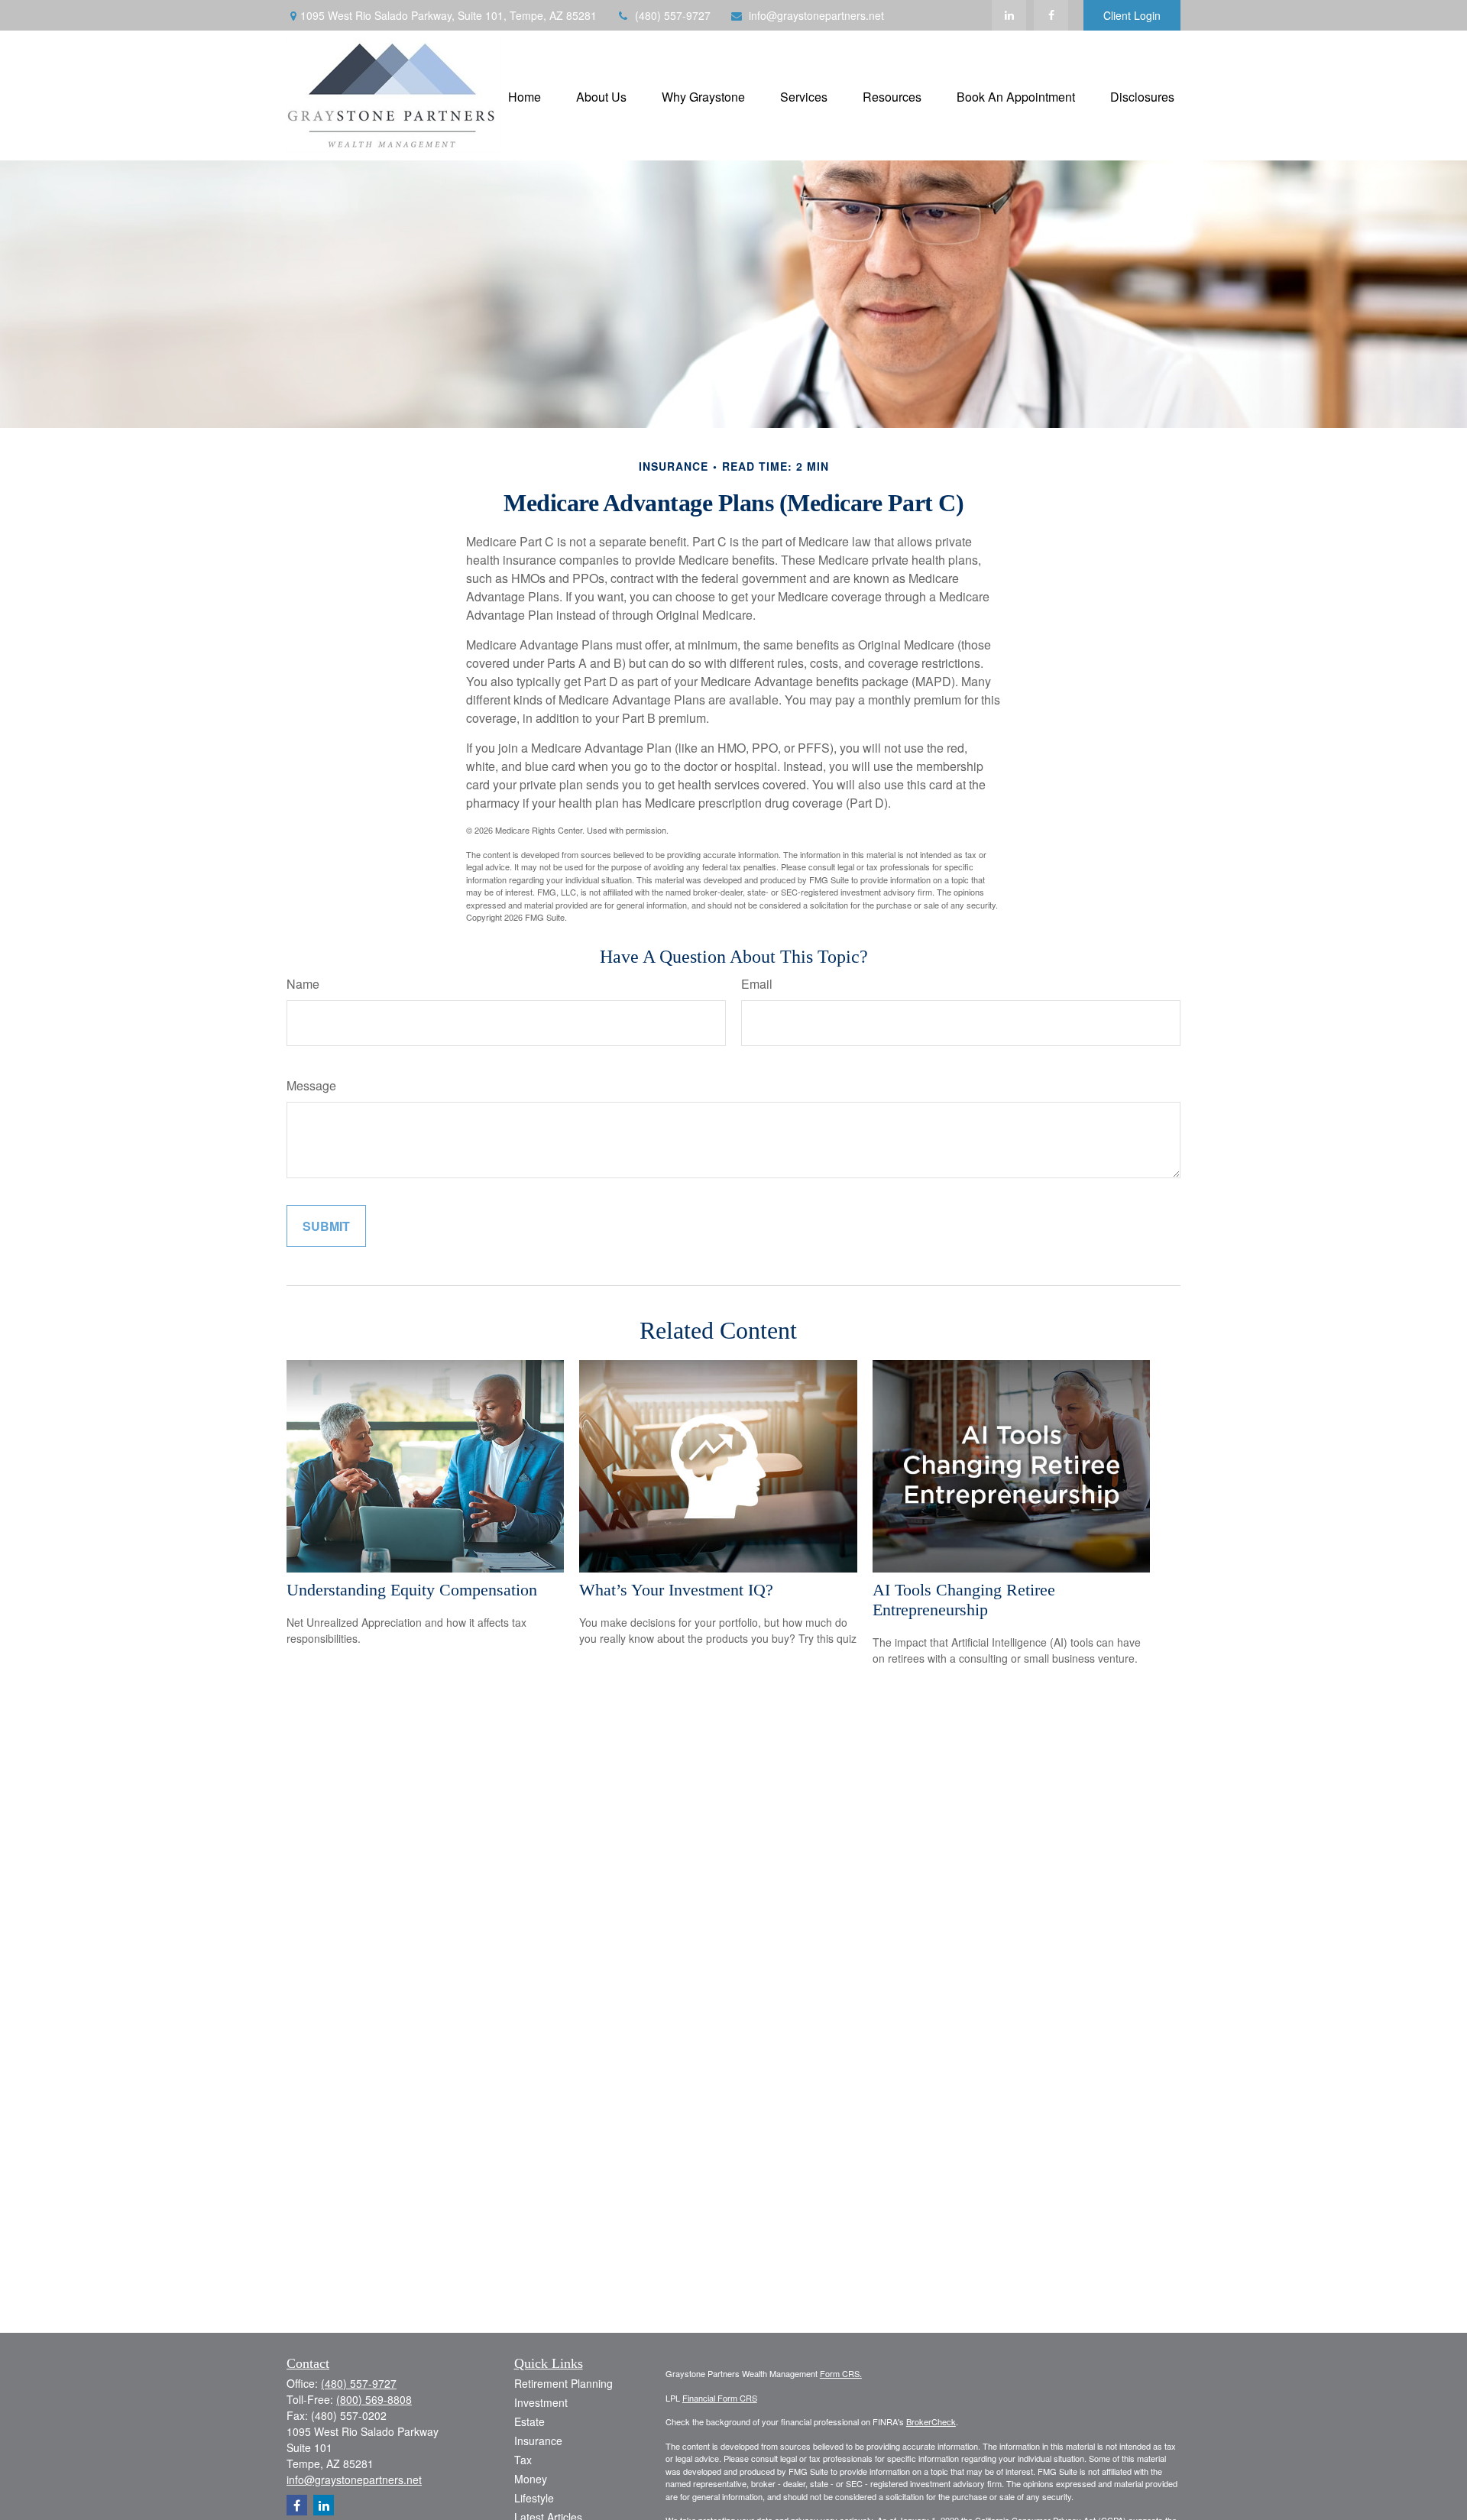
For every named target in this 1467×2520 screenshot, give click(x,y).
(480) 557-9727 (673, 15)
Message (311, 1085)
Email (757, 984)
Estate (529, 2421)
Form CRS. (841, 2373)
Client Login (1132, 15)
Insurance (538, 2441)
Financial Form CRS (720, 2398)
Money (531, 2479)
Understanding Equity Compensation (412, 1590)
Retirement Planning (563, 2383)
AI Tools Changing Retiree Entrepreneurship (964, 1600)
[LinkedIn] (1009, 15)
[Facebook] (1051, 15)
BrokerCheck (931, 2421)
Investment (541, 2402)
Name (303, 984)
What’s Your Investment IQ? (676, 1590)
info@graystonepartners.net (816, 15)
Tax (523, 2460)
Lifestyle (534, 2498)
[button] (525, 95)
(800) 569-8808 (374, 2399)
